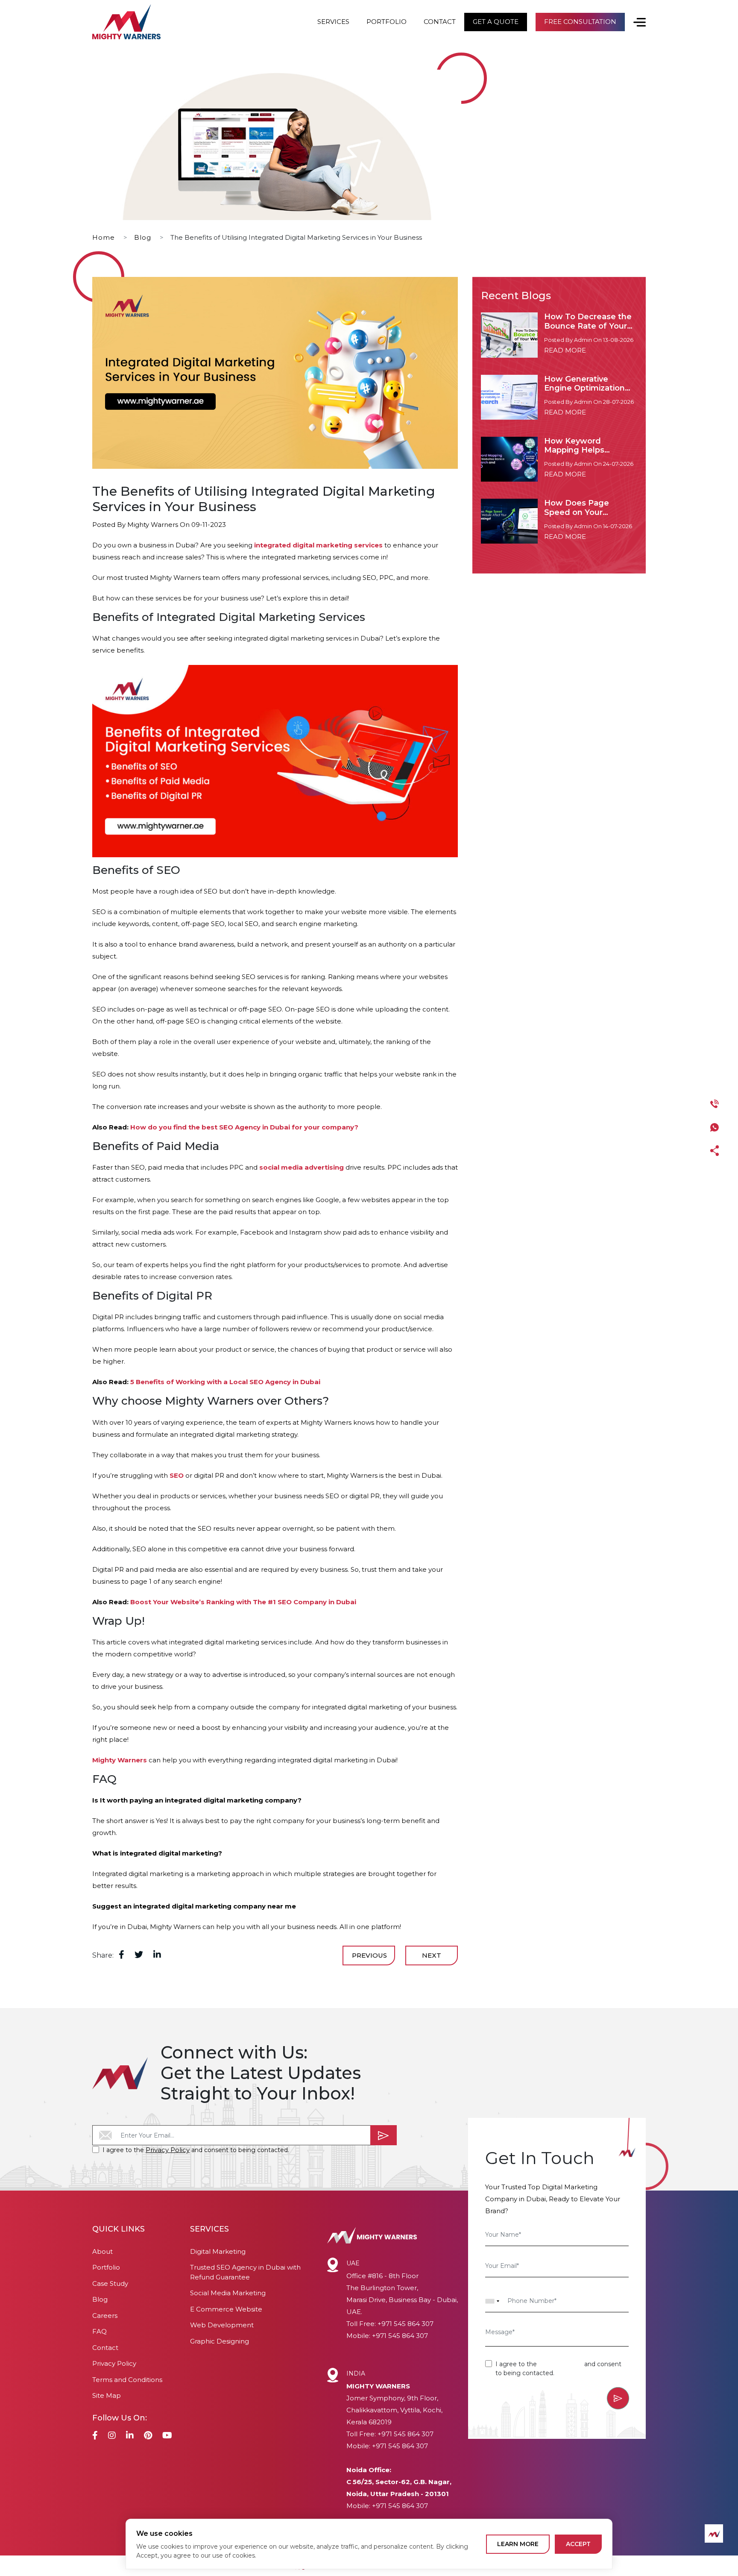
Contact (105, 2348)
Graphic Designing (220, 2341)
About (102, 2251)
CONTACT (440, 22)
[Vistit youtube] (167, 2436)
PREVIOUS (369, 1955)
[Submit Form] (384, 2135)
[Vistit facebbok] (95, 2436)
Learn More (518, 2544)
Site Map (107, 2395)
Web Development (222, 2325)
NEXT (432, 1955)
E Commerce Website (226, 2309)
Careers (105, 2316)
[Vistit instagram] (112, 2436)
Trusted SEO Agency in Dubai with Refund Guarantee (245, 2272)
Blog (143, 237)
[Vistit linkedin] (130, 2436)
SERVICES (333, 22)
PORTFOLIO (387, 22)
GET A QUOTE (496, 22)
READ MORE (565, 350)
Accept (578, 2544)
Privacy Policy (168, 2150)
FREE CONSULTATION (580, 22)
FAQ (100, 2331)
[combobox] (492, 2301)
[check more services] (635, 22)
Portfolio (106, 2267)
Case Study (110, 2283)
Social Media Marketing (228, 2293)
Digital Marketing (218, 2251)
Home (104, 237)
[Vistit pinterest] (148, 2436)
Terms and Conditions (127, 2380)
